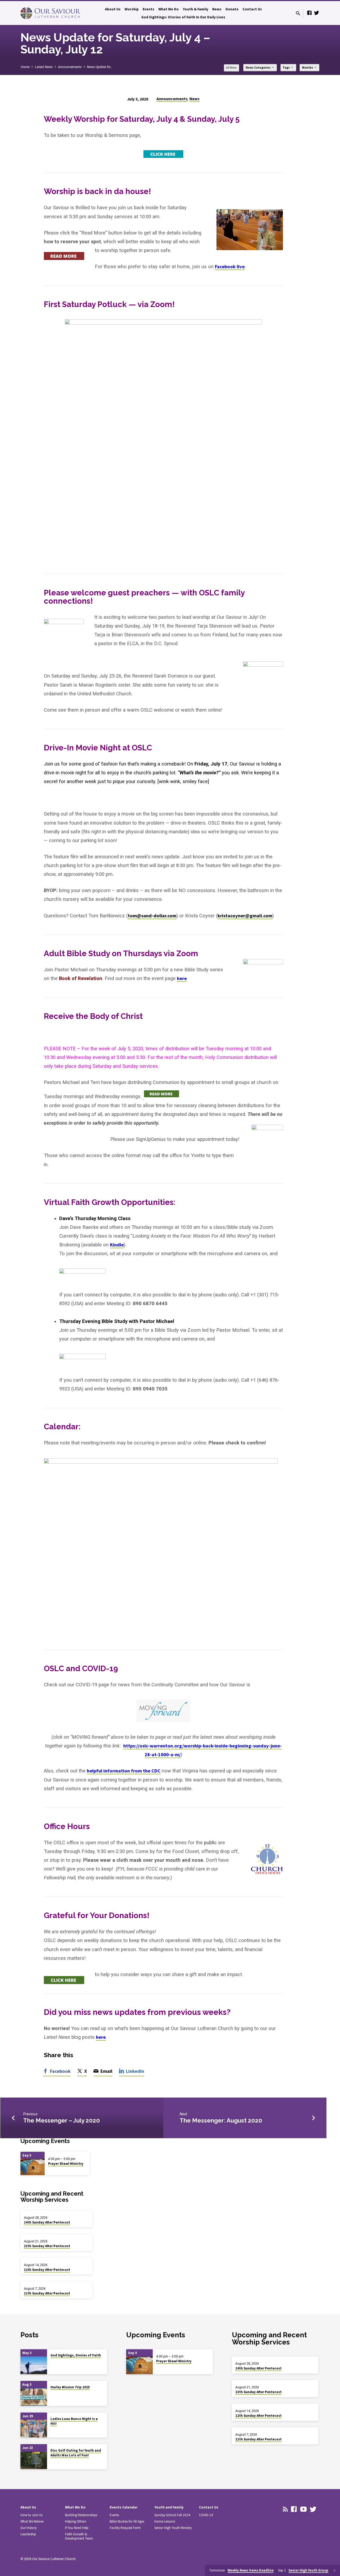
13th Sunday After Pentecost (47, 2246)
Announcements (70, 67)
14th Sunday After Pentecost (47, 2222)
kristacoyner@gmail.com (245, 916)
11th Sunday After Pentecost (47, 2293)
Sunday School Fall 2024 (172, 2515)
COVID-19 (206, 2515)
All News (231, 68)
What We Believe (32, 2521)
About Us (113, 9)
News (217, 9)
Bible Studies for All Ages (127, 2521)
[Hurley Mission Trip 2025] (34, 2397)
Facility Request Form (125, 2528)
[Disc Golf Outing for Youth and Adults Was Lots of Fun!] (34, 2461)
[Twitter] (317, 13)
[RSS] (285, 2509)
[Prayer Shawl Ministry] (33, 2167)
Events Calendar (124, 2507)
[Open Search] (298, 13)
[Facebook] (309, 13)
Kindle (117, 1245)
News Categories (258, 68)
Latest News (44, 67)
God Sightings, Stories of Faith (76, 2355)
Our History (29, 2528)
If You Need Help (77, 2528)
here (182, 978)
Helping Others (76, 2521)
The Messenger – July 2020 (61, 2120)
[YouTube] (303, 2509)
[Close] (335, 2571)
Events (148, 9)
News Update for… (100, 67)
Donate (232, 9)
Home (25, 67)
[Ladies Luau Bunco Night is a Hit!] (34, 2429)
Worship (132, 9)
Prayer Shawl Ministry (66, 2164)
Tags (286, 68)
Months (308, 68)
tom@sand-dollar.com (152, 916)
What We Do (169, 9)
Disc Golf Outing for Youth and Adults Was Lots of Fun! (76, 2453)
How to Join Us (31, 2515)
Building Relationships (81, 2515)
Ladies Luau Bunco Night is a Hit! (74, 2421)
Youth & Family (195, 9)
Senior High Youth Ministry (173, 2528)
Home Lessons (165, 2521)
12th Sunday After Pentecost (47, 2270)
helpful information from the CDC (124, 1771)
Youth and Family (169, 2507)
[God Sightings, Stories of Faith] (34, 2365)
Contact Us (252, 9)
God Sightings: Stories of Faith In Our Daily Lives (183, 17)
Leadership (28, 2534)
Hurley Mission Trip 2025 (70, 2387)
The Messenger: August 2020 (221, 2120)
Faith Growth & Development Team (79, 2536)
